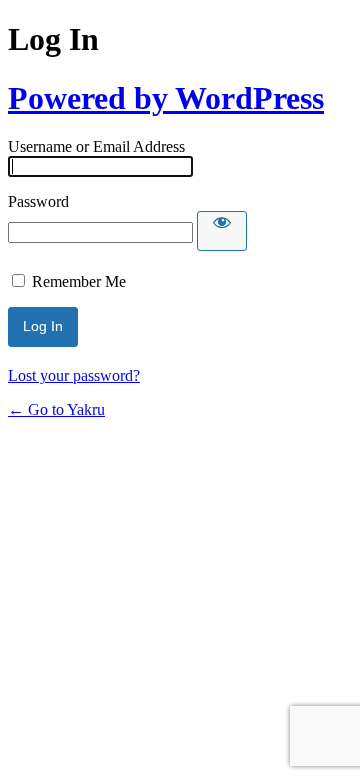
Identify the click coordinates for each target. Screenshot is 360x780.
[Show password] (222, 231)
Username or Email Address (96, 146)
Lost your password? (74, 375)
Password (38, 201)
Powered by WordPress (166, 98)
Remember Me (79, 281)
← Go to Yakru (56, 409)
